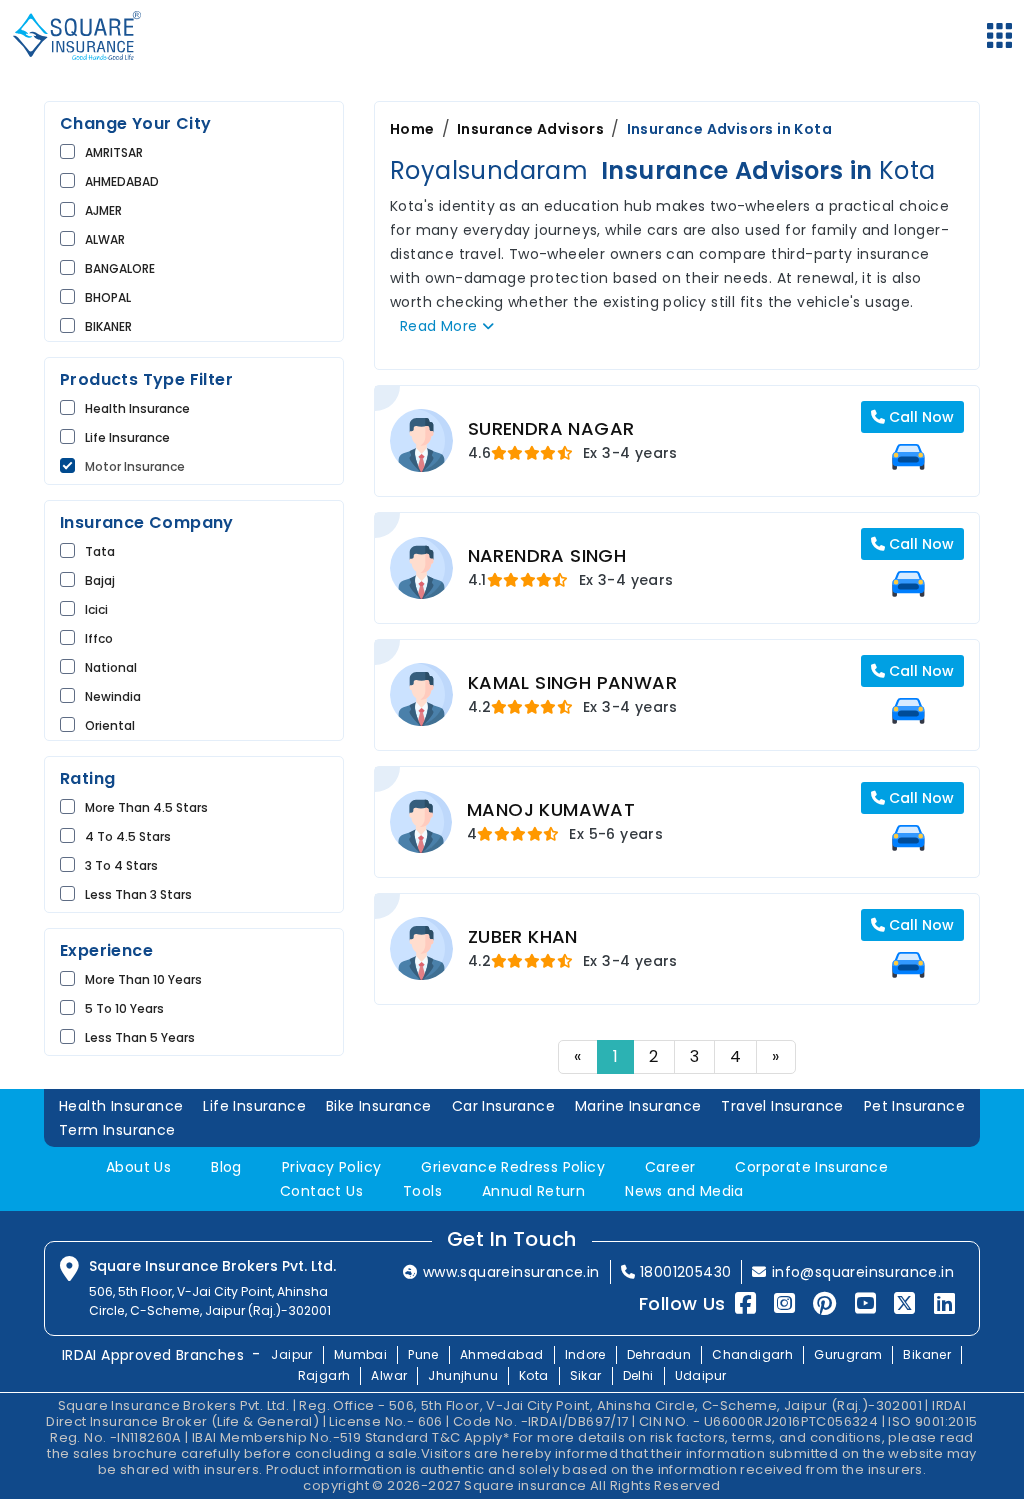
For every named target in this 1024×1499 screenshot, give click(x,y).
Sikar (586, 1375)
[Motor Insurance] (908, 457)
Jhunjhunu (463, 1375)
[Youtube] (865, 1303)
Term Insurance (117, 1130)
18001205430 (685, 1272)
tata (100, 551)
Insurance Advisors (530, 129)
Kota (534, 1375)
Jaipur (291, 1354)
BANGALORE (120, 268)
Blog (226, 1167)
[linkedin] (944, 1303)
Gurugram (848, 1354)
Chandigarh (752, 1354)
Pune (423, 1354)
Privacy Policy (332, 1167)
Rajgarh (324, 1375)
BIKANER (108, 326)
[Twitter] (904, 1303)
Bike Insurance (379, 1106)
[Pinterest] (824, 1303)
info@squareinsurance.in (863, 1272)
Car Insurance (503, 1106)
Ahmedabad (502, 1354)
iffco (99, 638)
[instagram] (784, 1303)
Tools (422, 1191)
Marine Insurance (638, 1106)
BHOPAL (108, 297)
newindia (113, 696)
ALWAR (105, 239)
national (111, 667)
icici (96, 609)
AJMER (103, 210)
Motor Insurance (135, 466)
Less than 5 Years (140, 1037)
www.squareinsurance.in (511, 1272)
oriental (110, 725)
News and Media (684, 1191)
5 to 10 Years (124, 1008)
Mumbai (360, 1354)
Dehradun (659, 1354)
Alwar (389, 1375)
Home (412, 129)
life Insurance (127, 437)
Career (670, 1167)
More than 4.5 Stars (146, 807)
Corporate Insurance (811, 1167)
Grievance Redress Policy (513, 1167)
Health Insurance (137, 408)
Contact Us (321, 1191)
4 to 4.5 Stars (128, 836)
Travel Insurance (782, 1106)
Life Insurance (254, 1106)
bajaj (100, 580)
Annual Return (533, 1191)
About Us (138, 1167)
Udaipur (701, 1375)
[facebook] (745, 1303)
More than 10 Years (143, 979)
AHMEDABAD (122, 181)
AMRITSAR (114, 152)
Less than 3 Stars (138, 894)
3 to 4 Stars (121, 865)
